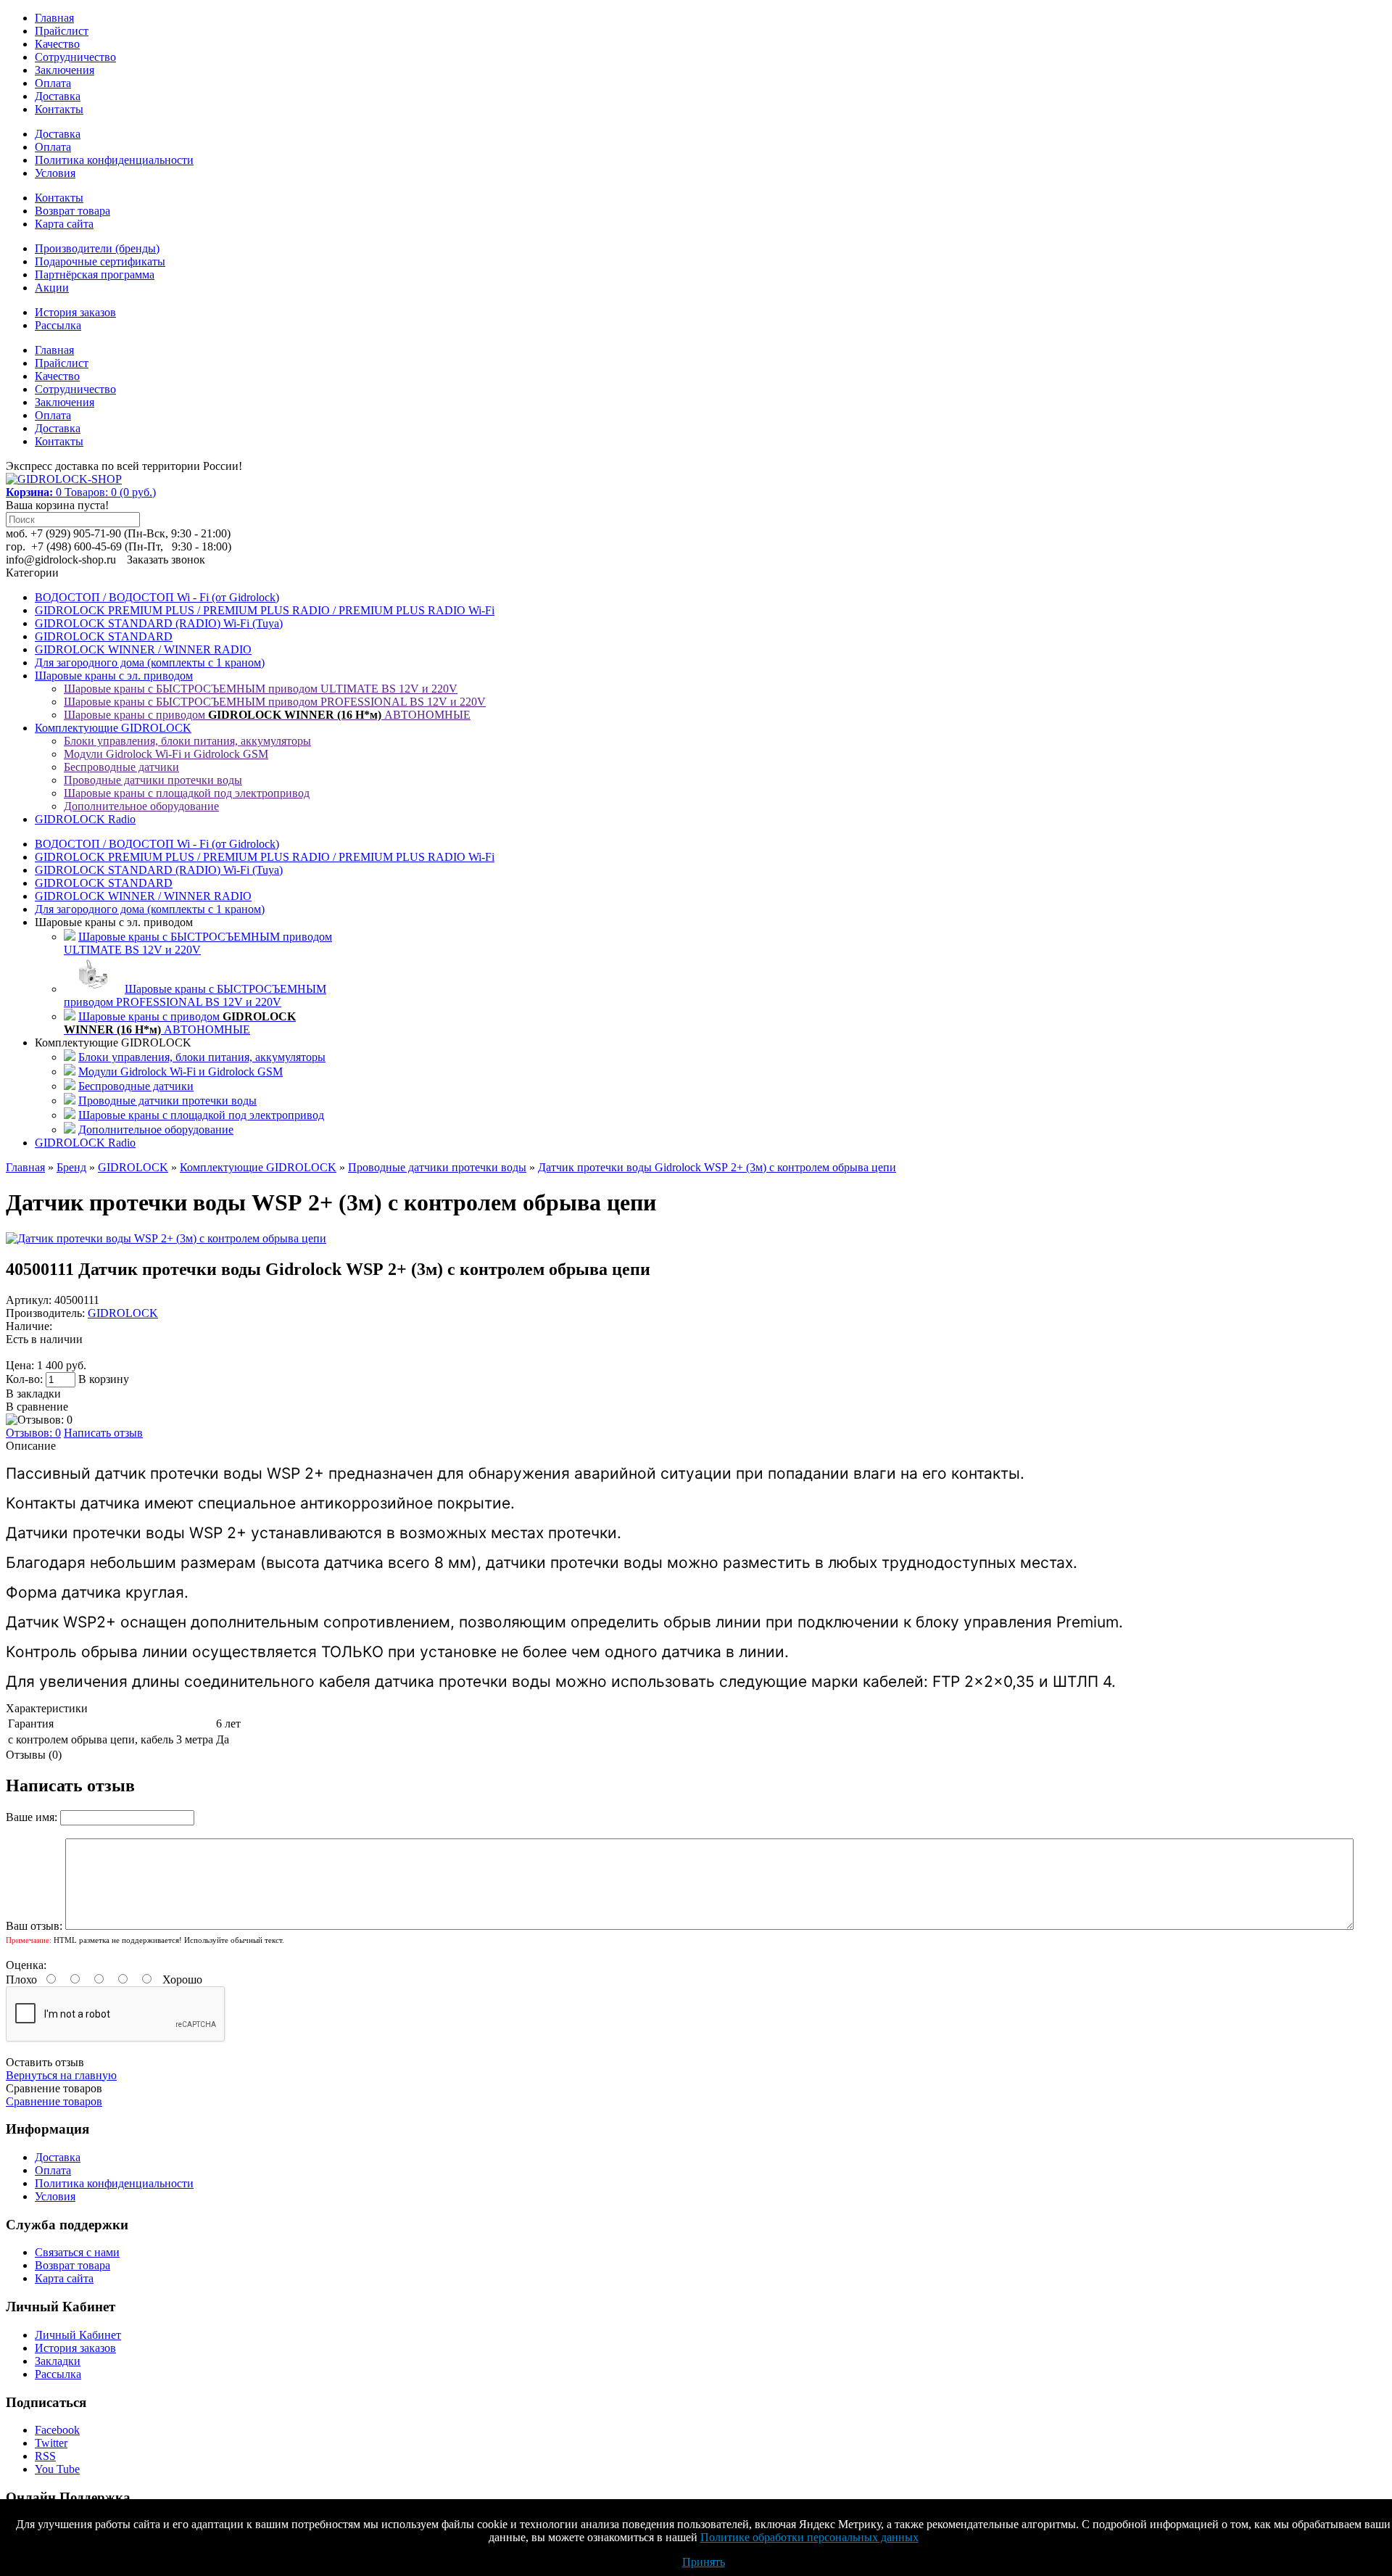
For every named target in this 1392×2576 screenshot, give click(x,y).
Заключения (65, 70)
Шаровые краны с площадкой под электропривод (187, 793)
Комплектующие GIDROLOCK (113, 728)
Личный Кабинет (78, 2335)
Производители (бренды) (97, 248)
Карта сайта (64, 224)
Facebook (57, 2430)
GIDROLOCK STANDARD (104, 636)
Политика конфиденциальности (114, 160)
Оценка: (26, 1965)
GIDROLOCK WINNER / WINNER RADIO (143, 649)
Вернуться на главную (61, 2075)
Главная (54, 18)
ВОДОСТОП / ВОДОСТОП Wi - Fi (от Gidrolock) (157, 597)
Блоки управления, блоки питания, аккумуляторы (187, 741)
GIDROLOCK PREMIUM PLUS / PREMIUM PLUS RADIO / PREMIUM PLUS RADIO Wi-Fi (265, 610)
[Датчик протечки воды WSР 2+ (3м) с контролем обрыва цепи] (166, 1238)
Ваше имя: (32, 1817)
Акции (52, 288)
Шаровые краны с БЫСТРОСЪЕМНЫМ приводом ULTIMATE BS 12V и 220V (261, 689)
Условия (55, 173)
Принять (704, 2562)
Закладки (58, 2361)
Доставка (58, 96)
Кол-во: (26, 1379)
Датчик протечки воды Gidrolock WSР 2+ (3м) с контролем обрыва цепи (717, 1167)
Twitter (51, 2443)
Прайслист (62, 31)
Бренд (71, 1167)
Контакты (59, 109)
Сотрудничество (75, 57)
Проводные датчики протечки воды (153, 780)
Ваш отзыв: (34, 1926)
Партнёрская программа (95, 274)
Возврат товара (72, 211)
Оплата (53, 83)
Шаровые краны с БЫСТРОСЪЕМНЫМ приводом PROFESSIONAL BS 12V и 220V (275, 702)
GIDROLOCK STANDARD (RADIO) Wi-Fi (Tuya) (159, 623)
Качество (57, 44)
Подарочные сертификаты (100, 261)
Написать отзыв (103, 1433)
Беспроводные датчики (121, 767)
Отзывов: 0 (33, 1433)
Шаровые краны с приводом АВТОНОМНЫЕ (267, 715)
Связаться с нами (77, 2252)
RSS (45, 2456)
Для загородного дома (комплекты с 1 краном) (150, 662)
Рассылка (58, 325)
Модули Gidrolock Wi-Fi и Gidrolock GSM (166, 754)
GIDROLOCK (133, 1167)
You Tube (57, 2469)
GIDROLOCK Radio (85, 819)
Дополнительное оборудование (141, 806)
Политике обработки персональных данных (809, 2537)
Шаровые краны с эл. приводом (114, 676)
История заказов (75, 312)
